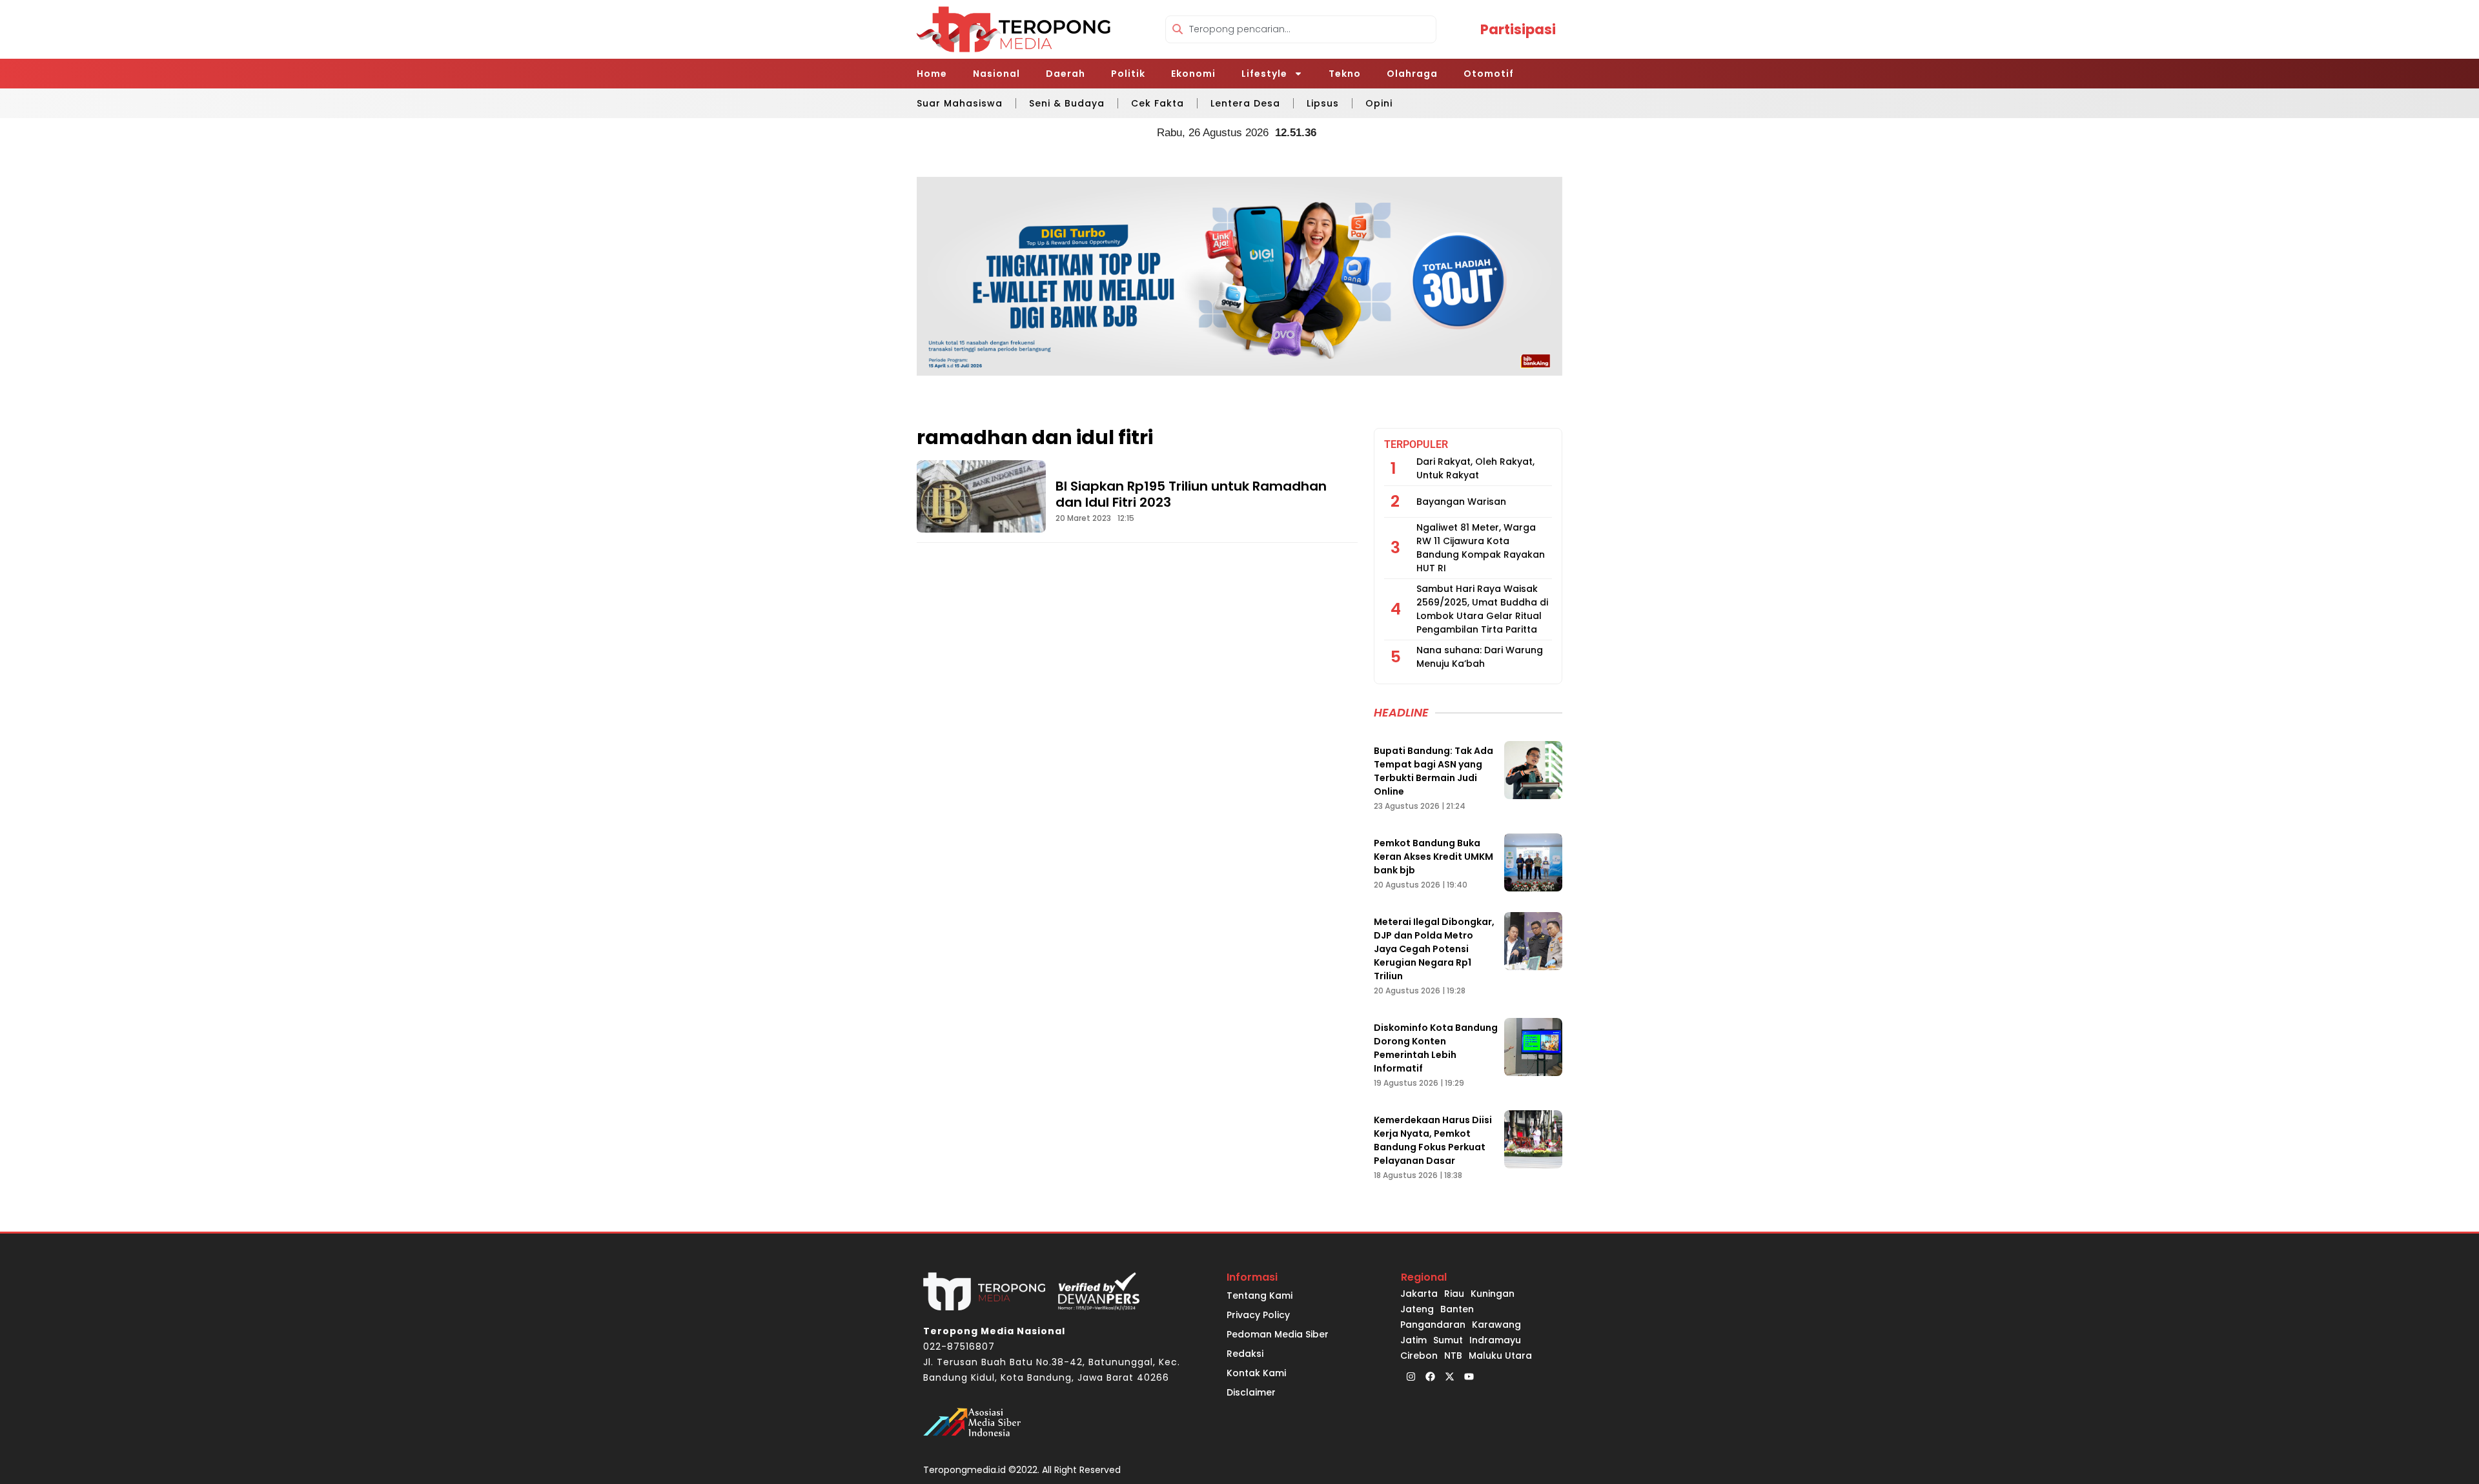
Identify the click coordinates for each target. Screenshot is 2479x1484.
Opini (1379, 103)
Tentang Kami (1260, 1296)
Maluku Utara (1500, 1356)
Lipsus (1323, 103)
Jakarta (1419, 1294)
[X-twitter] (1449, 1376)
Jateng (1417, 1309)
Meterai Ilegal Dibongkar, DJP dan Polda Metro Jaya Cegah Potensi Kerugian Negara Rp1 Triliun (1434, 949)
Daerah (1066, 74)
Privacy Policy (1258, 1315)
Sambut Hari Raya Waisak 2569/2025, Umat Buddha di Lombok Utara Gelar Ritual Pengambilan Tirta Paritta (1482, 609)
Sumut (1448, 1340)
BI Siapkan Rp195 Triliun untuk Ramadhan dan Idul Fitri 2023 (1191, 494)
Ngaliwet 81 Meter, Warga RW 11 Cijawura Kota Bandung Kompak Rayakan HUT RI (1481, 548)
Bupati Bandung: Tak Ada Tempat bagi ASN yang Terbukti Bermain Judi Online (1433, 771)
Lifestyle (1264, 74)
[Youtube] (1469, 1376)
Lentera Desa (1245, 103)
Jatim (1413, 1340)
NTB (1453, 1356)
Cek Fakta (1158, 103)
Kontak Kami (1256, 1373)
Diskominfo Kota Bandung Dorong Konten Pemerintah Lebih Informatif (1436, 1048)
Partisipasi (1518, 29)
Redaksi (1245, 1354)
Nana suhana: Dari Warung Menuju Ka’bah (1480, 657)
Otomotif (1489, 74)
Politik (1128, 74)
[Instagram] (1411, 1376)
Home (932, 74)
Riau (1454, 1294)
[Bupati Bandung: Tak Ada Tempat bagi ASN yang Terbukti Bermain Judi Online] (1533, 770)
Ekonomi (1193, 74)
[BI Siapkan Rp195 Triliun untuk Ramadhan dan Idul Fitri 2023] (981, 496)
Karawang (1496, 1325)
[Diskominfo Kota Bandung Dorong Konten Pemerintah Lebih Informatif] (1533, 1047)
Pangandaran (1433, 1325)
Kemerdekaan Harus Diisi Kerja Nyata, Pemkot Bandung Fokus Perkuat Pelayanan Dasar (1433, 1140)
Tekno (1345, 74)
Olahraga (1412, 74)
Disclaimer (1251, 1392)
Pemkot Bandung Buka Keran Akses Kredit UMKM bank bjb (1433, 857)
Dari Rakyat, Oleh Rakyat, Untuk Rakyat (1475, 468)
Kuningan (1493, 1294)
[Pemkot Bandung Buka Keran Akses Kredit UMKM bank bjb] (1533, 862)
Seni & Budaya (1067, 103)
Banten (1457, 1309)
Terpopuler (1416, 444)
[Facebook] (1430, 1376)
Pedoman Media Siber (1278, 1334)
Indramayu (1495, 1340)
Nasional (996, 74)
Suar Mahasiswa (960, 103)
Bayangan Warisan (1461, 502)
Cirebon (1419, 1356)
